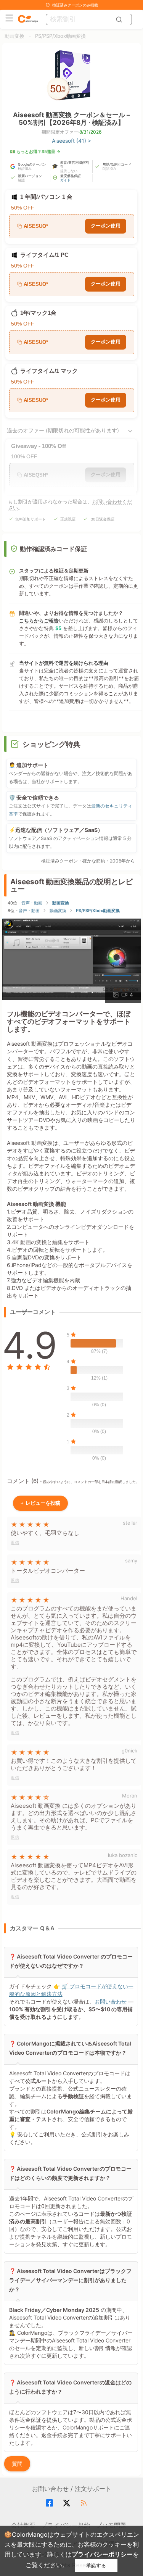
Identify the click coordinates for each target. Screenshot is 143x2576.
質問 (17, 2464)
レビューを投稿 (40, 1503)
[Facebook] (51, 2503)
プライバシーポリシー (102, 2554)
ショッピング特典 (51, 744)
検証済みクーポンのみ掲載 (75, 5)
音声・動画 (32, 903)
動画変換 (14, 36)
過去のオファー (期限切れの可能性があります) (63, 430)
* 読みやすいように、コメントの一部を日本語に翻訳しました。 (90, 1482)
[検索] (120, 19)
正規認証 (68, 519)
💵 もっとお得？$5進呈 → (35, 152)
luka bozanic (123, 1855)
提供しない (69, 171)
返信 (15, 1543)
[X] (68, 2503)
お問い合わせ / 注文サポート (72, 2489)
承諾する (96, 2566)
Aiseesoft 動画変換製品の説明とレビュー (71, 885)
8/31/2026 (90, 132)
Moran (130, 1796)
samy (131, 1560)
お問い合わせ (110, 2001)
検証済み (25, 168)
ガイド (65, 180)
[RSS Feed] (85, 2503)
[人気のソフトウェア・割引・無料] (28, 19)
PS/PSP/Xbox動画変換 (60, 36)
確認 (21, 180)
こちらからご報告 (39, 621)
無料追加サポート (31, 519)
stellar (130, 1523)
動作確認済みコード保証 (53, 549)
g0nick (129, 1751)
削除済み (109, 168)
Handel (129, 1598)
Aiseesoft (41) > (71, 141)
